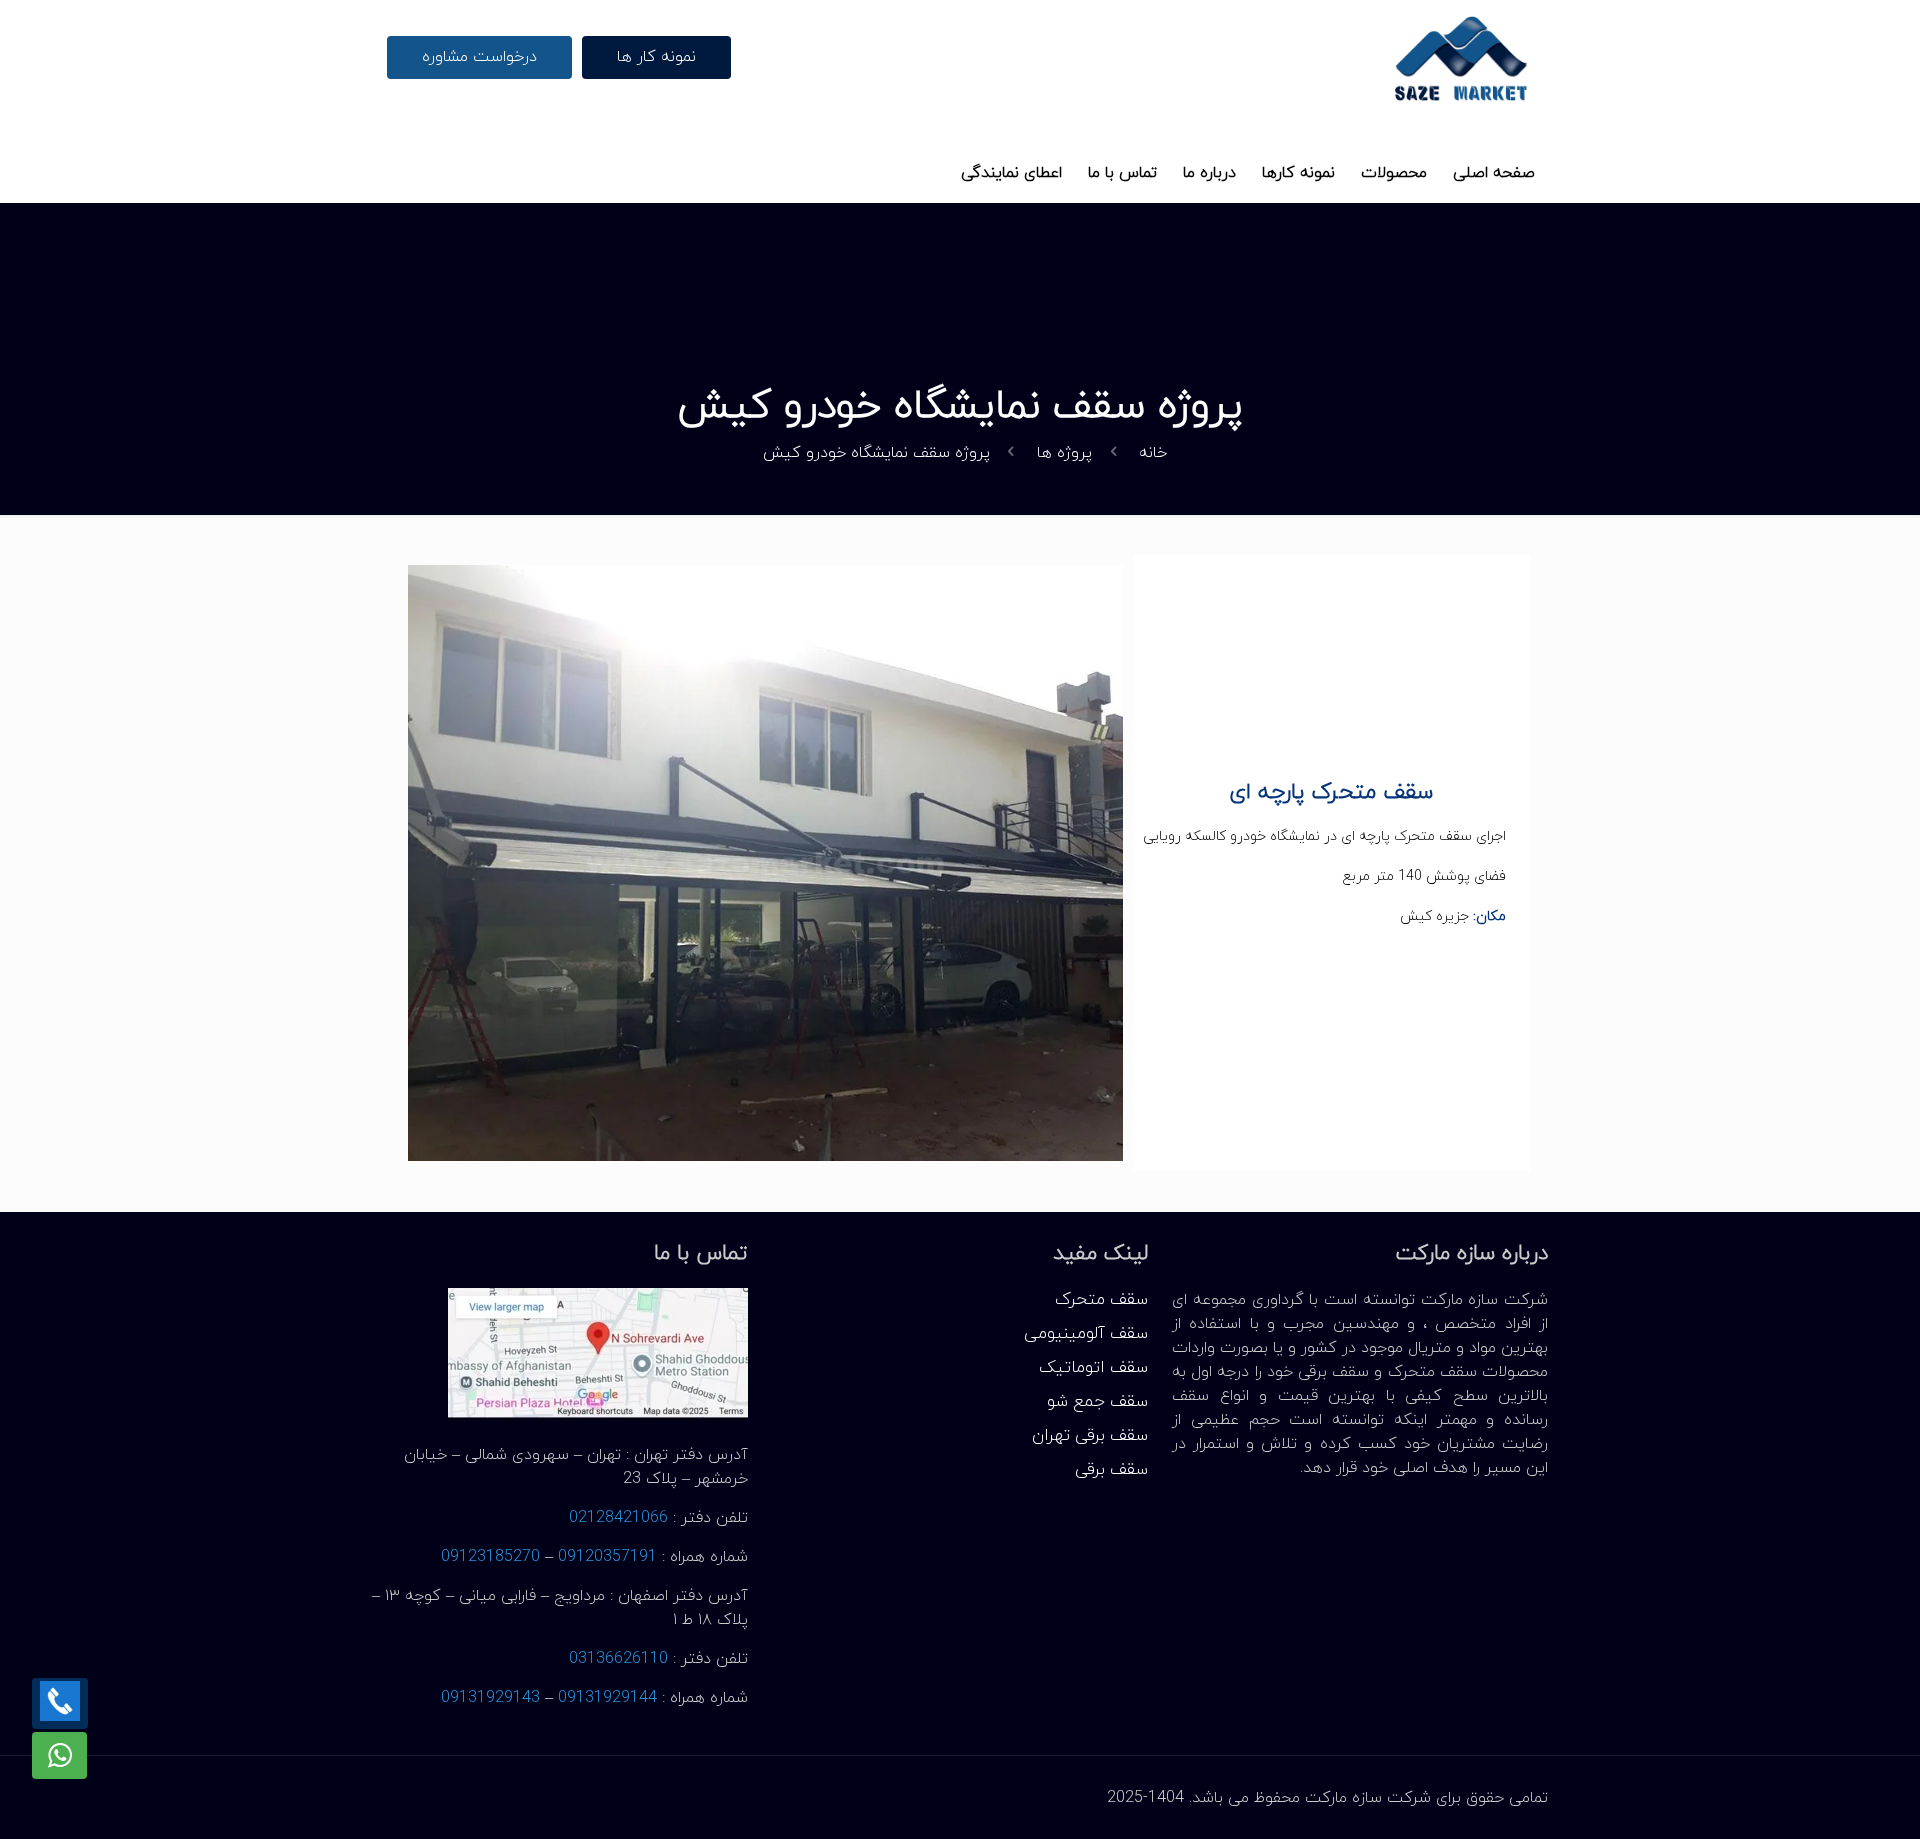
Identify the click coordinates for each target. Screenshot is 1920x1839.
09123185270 (490, 1557)
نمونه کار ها (656, 57)
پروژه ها (1064, 453)
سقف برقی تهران (1090, 1436)
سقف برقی (1111, 1470)
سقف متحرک (1101, 1300)
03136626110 (618, 1659)
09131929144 (607, 1698)
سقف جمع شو (1097, 1402)
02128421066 (618, 1518)
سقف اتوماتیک (1093, 1368)
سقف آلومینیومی (1086, 1334)
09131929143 (490, 1698)
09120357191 (607, 1557)
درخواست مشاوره (479, 57)
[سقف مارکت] (1461, 57)
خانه (1153, 453)
